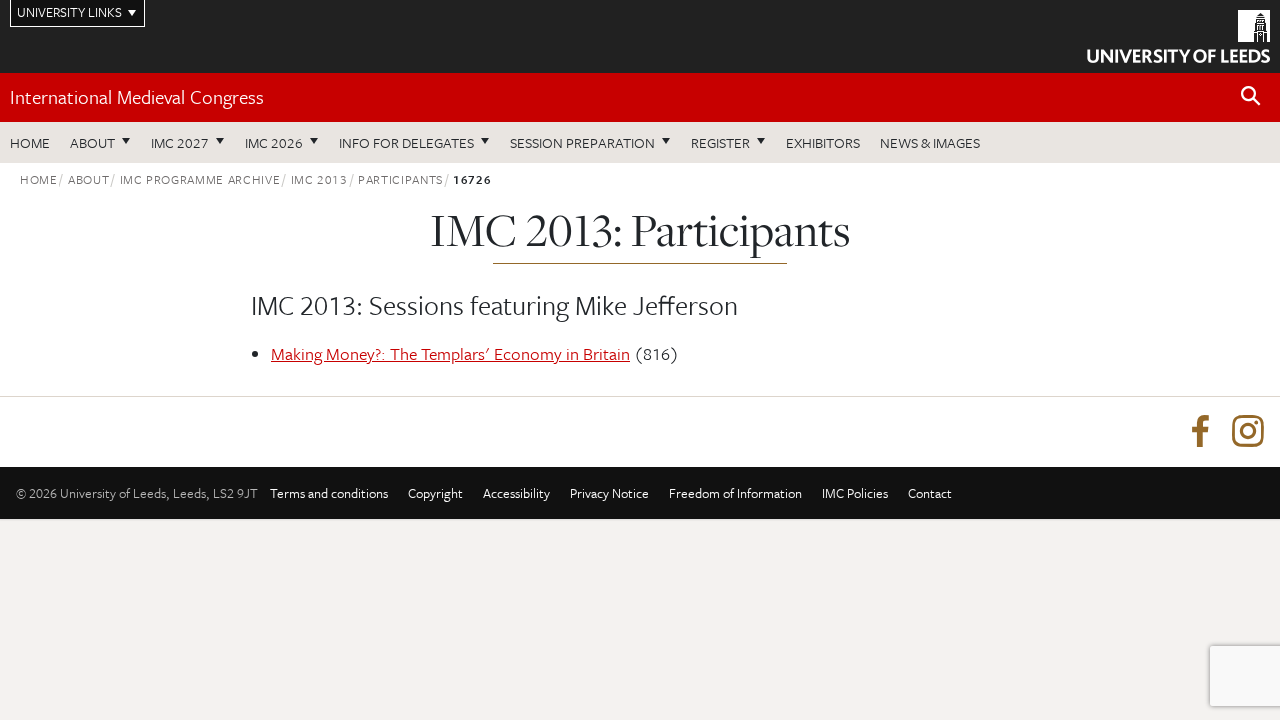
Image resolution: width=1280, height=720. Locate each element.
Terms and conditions (329, 493)
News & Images (930, 142)
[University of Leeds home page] (1178, 34)
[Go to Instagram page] (1248, 432)
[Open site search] (1251, 96)
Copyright (435, 493)
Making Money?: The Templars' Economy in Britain (450, 353)
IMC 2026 (274, 142)
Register (720, 142)
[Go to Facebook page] (1200, 432)
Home (30, 142)
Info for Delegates (406, 142)
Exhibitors (823, 142)
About (92, 142)
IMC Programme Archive (200, 179)
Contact (930, 493)
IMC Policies (855, 493)
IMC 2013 (319, 179)
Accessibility (516, 493)
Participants (400, 179)
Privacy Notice (609, 493)
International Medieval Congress (137, 96)
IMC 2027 (180, 142)
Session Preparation (582, 142)
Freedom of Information (735, 493)
